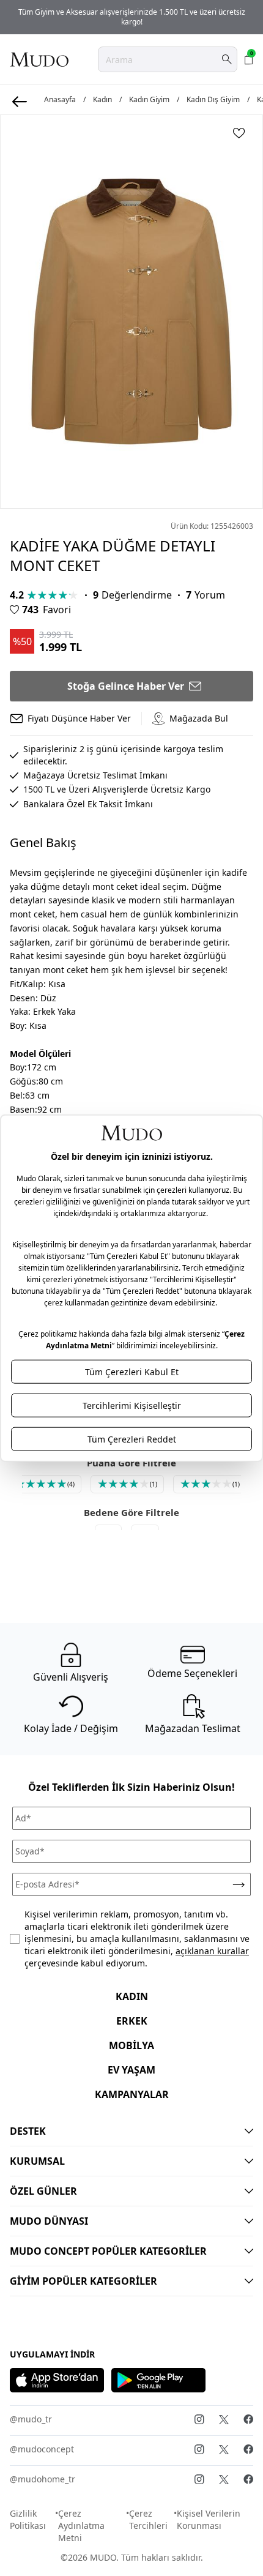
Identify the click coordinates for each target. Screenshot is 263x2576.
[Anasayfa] (39, 59)
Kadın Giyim (149, 100)
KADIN (132, 1996)
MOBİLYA (131, 2045)
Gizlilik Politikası (28, 2519)
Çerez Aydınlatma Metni (81, 2526)
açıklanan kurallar (212, 1951)
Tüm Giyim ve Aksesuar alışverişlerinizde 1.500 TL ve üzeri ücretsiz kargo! (132, 17)
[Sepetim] (249, 59)
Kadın (102, 100)
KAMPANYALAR (132, 2094)
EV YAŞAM (131, 2070)
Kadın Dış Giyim (213, 100)
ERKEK (132, 2021)
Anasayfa (60, 100)
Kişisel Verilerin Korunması (209, 2519)
